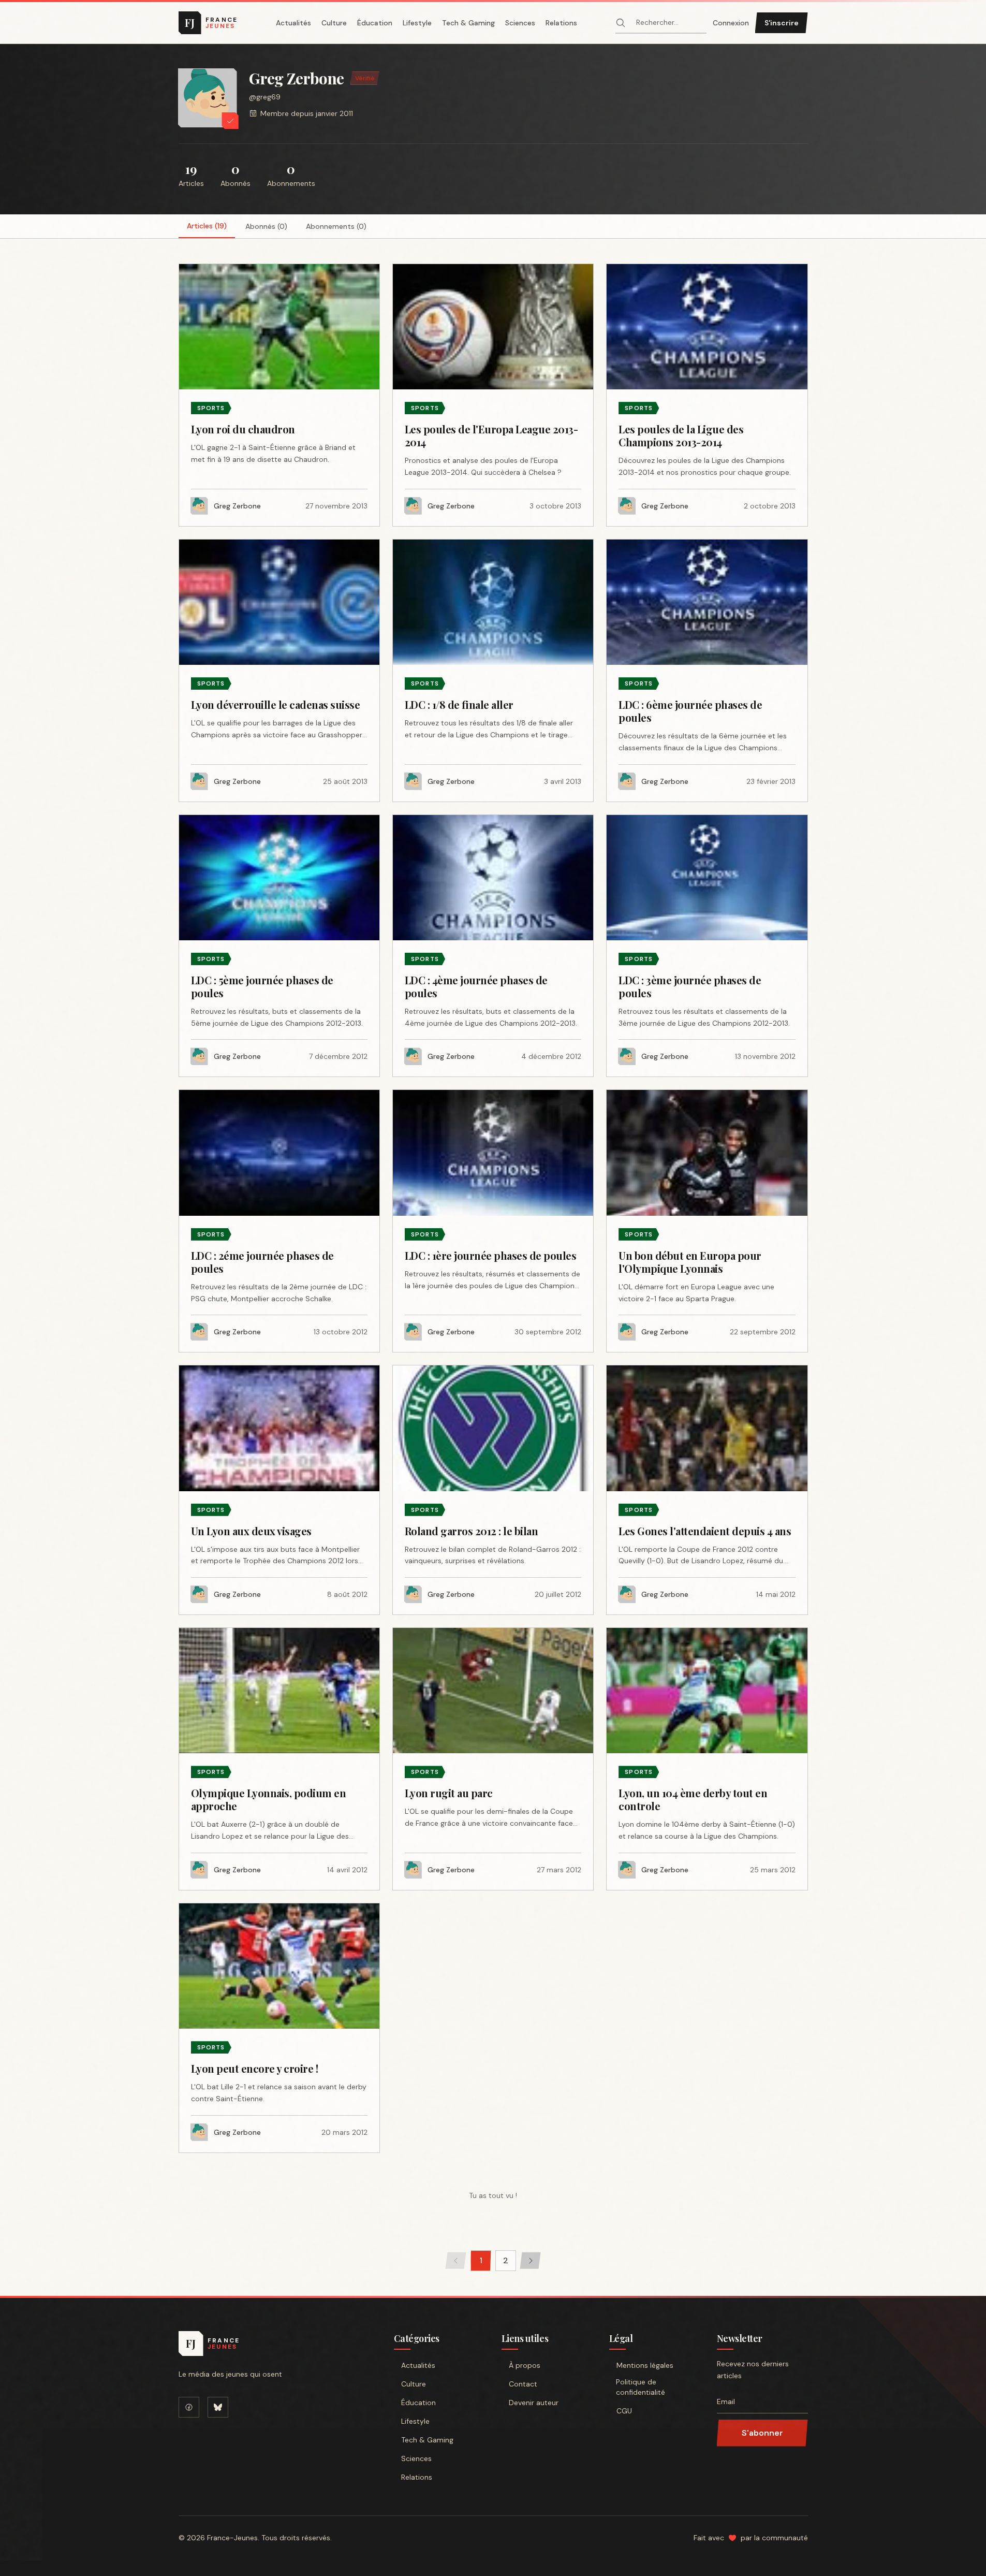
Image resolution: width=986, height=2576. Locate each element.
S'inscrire (782, 23)
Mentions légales (645, 2365)
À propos (525, 2365)
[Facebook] (189, 2407)
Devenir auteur (534, 2403)
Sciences (520, 23)
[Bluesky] (218, 2407)
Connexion (731, 23)
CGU (624, 2411)
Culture (334, 23)
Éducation (375, 23)
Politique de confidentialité (641, 2387)
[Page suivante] (531, 2261)
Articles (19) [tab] (207, 226)
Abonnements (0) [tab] (336, 226)
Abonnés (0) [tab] (266, 226)
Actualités (293, 23)
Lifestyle (417, 23)
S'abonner (762, 2433)
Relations (561, 23)
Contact (523, 2384)
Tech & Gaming (468, 23)
